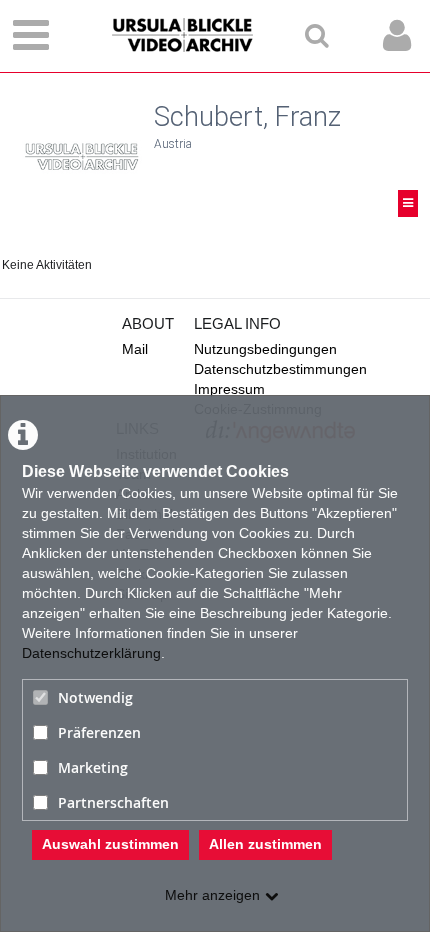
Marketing (93, 767)
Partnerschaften (113, 802)
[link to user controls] (397, 35)
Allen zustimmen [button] (265, 844)
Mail (135, 349)
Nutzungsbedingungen (265, 349)
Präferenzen (99, 732)
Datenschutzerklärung (91, 653)
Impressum (229, 389)
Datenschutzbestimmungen (280, 369)
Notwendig (95, 697)
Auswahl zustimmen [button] (110, 844)
